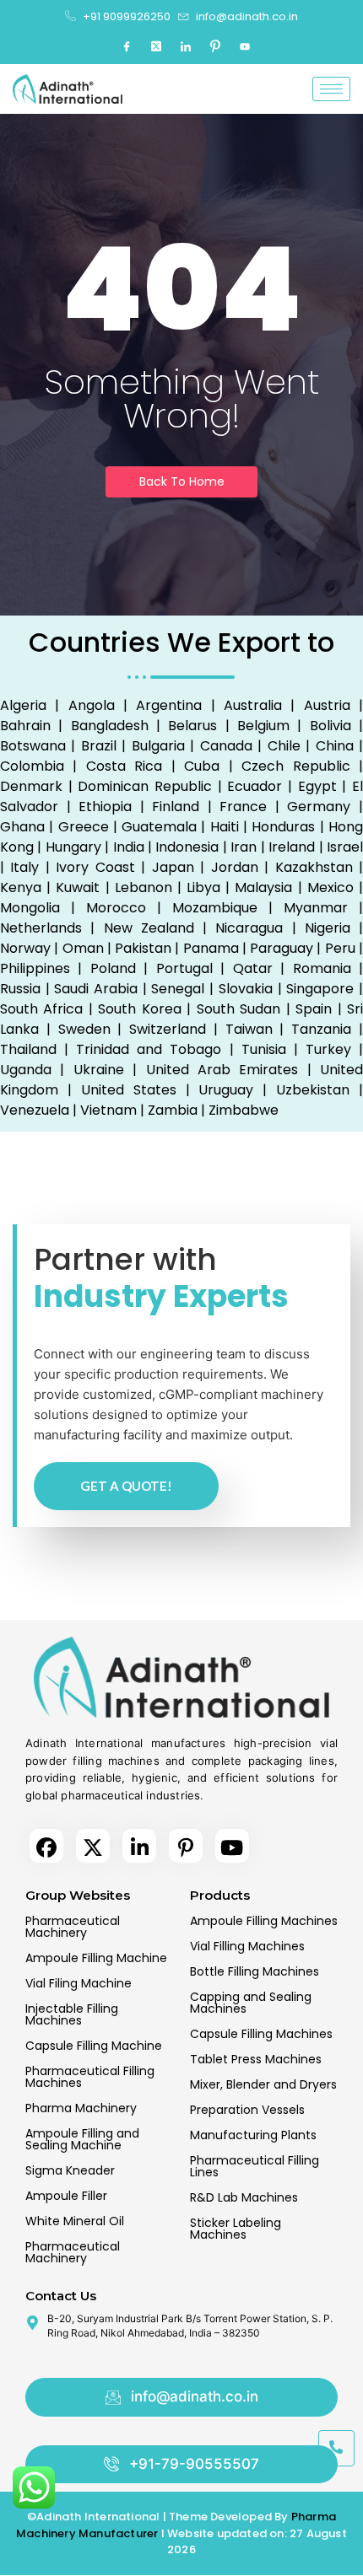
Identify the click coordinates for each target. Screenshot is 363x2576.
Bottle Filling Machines (255, 1971)
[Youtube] (245, 46)
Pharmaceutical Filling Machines (90, 2077)
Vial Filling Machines (247, 1946)
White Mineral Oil (75, 2221)
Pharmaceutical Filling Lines (255, 2166)
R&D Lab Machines (244, 2197)
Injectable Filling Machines (72, 2014)
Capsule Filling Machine (94, 2046)
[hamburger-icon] (331, 89)
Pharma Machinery (81, 2108)
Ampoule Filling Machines (264, 1921)
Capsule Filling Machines (261, 2034)
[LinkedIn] (186, 46)
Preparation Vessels (247, 2110)
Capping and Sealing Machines (251, 2003)
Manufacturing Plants (253, 2135)
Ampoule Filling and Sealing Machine (82, 2139)
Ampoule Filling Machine (96, 1958)
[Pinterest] (215, 46)
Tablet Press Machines (256, 2059)
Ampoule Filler (66, 2196)
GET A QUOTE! (126, 1486)
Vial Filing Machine (79, 1983)
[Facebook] (127, 46)
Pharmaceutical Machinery (73, 1927)
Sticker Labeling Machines (236, 2229)
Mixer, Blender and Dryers (263, 2084)
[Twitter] (156, 46)
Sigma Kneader (70, 2170)
